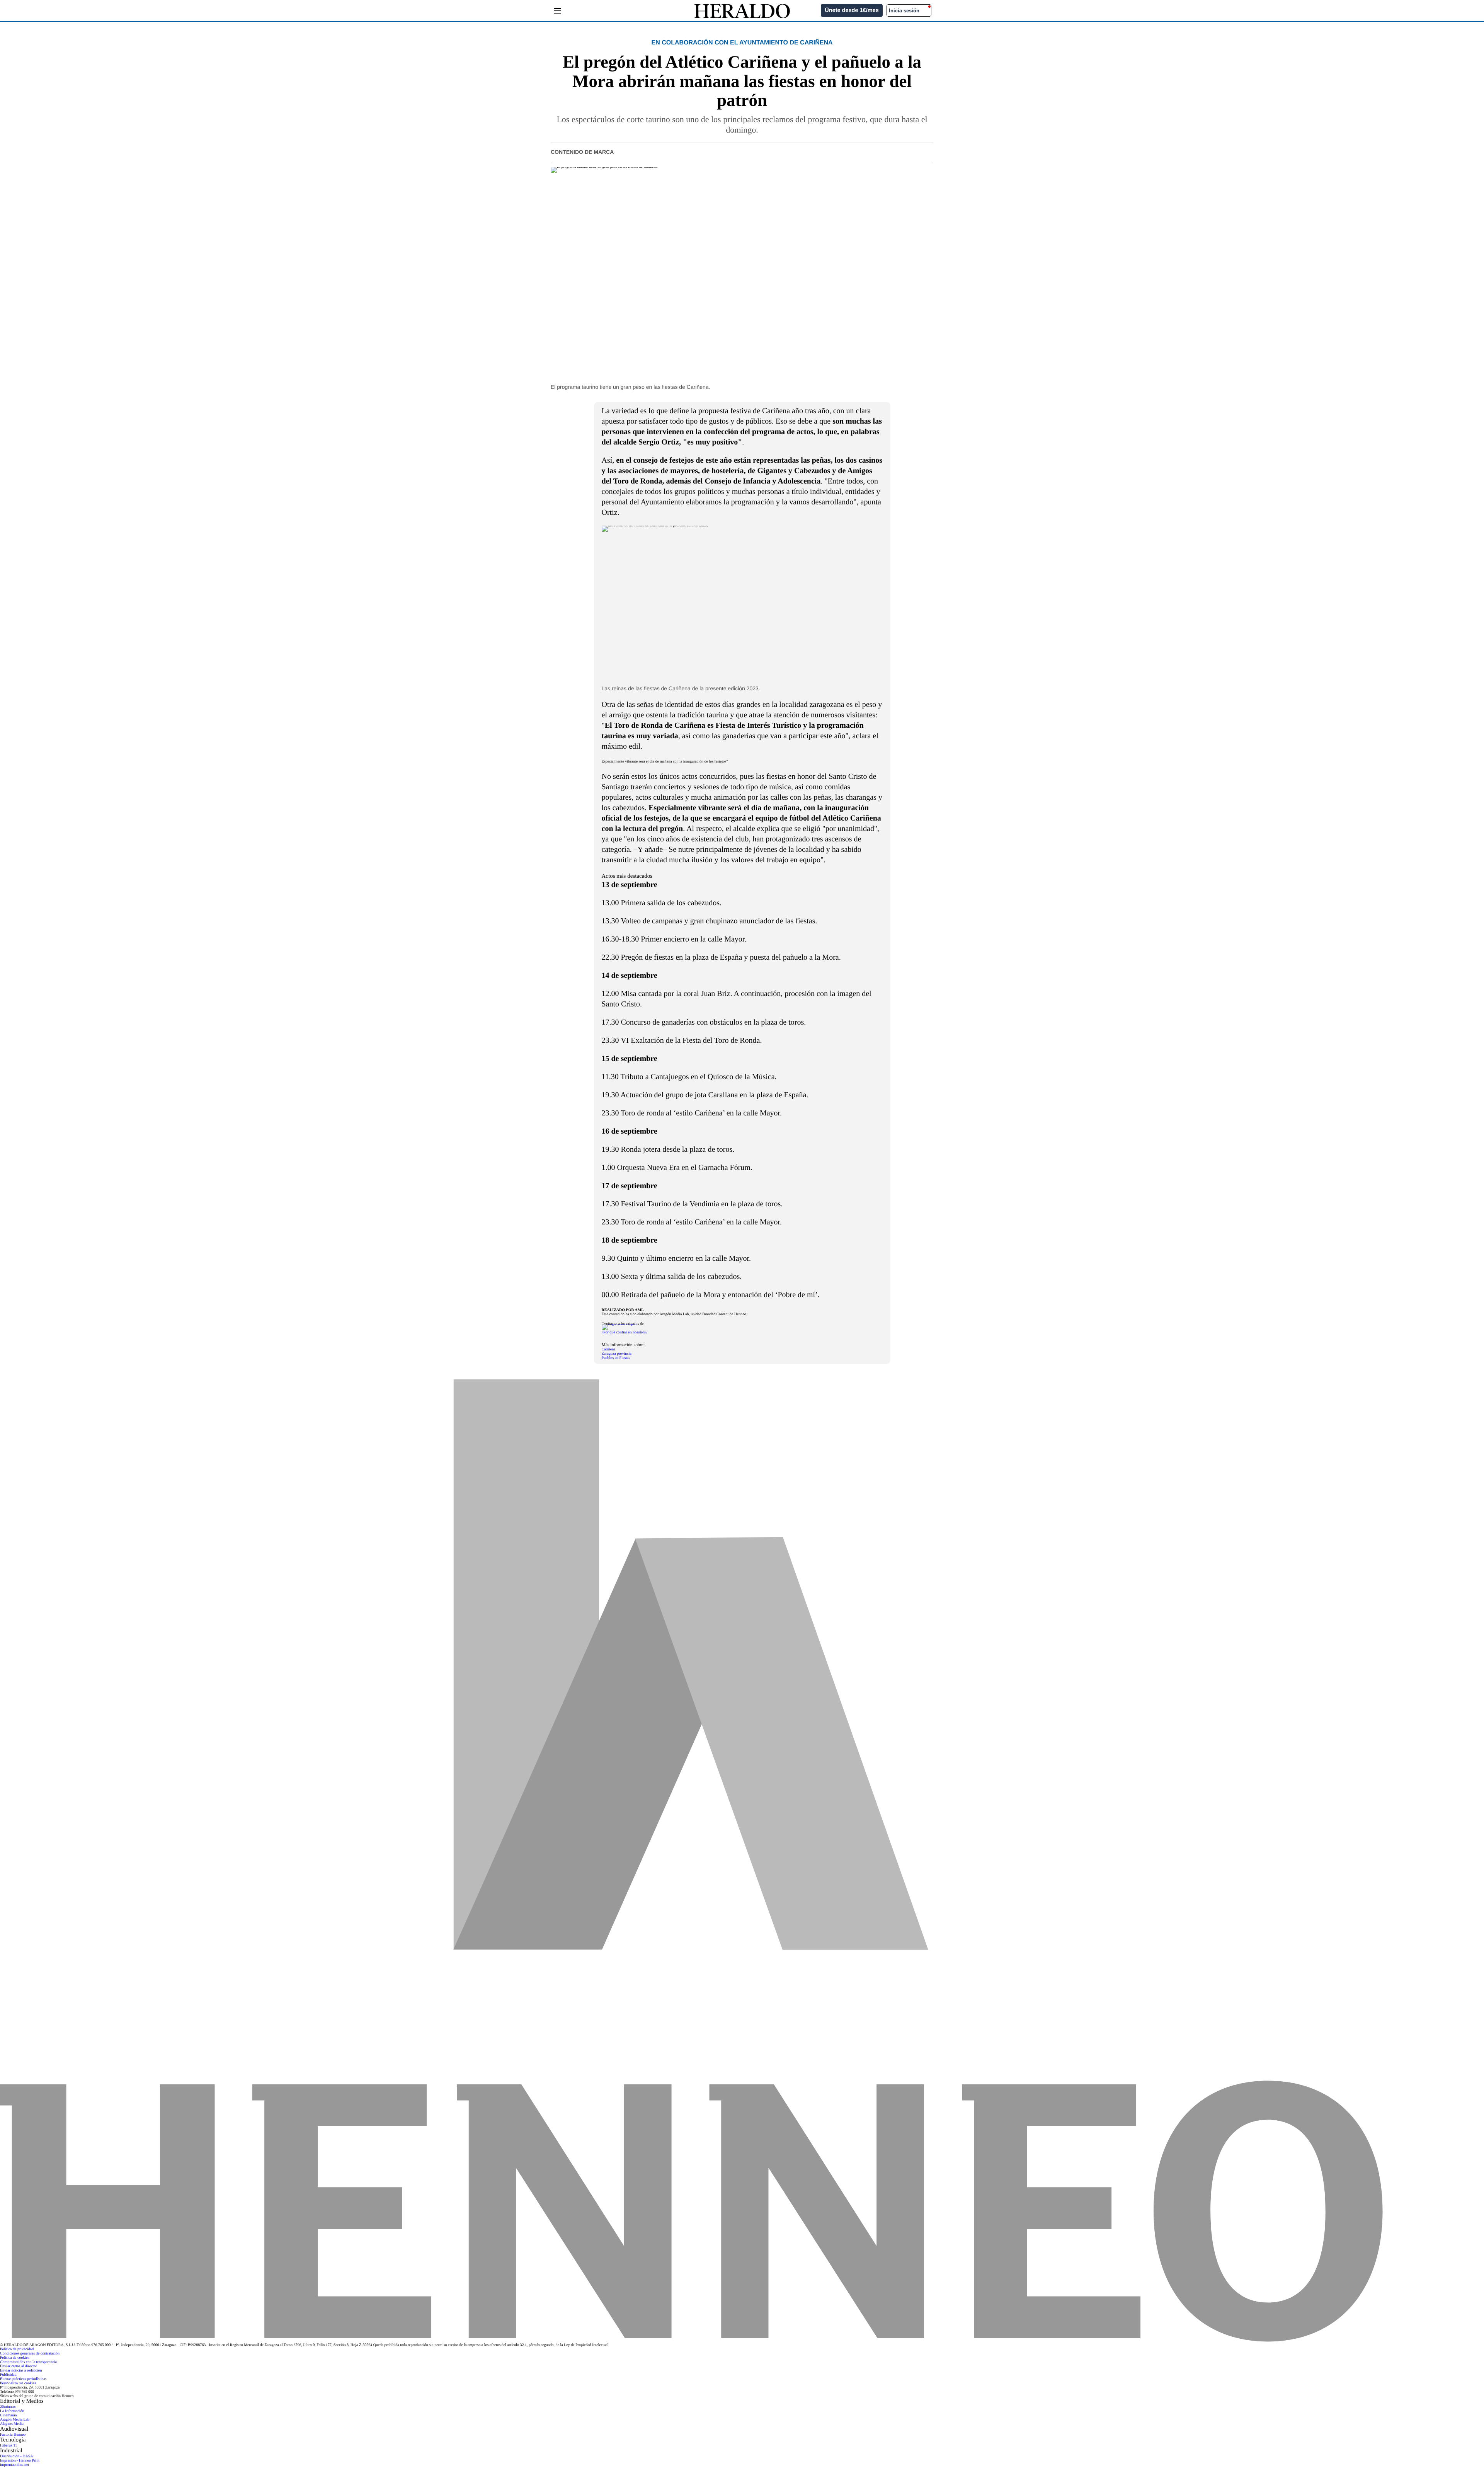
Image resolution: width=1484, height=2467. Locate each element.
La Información (12, 2411)
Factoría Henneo (13, 2435)
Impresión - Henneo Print (20, 2461)
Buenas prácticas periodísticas (23, 2379)
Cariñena (609, 1349)
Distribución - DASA (17, 2456)
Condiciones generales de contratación (30, 2354)
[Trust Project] (619, 1324)
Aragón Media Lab (15, 2420)
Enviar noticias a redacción (21, 2371)
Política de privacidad (17, 2349)
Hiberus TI (8, 2446)
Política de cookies (15, 2358)
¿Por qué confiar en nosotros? (625, 1332)
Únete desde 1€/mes (852, 10)
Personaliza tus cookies (18, 2383)
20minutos (8, 2407)
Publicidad (8, 2375)
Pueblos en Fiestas (616, 1358)
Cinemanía (8, 2415)
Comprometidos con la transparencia (28, 2362)
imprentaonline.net (14, 2465)
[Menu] (557, 11)
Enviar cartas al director (19, 2366)
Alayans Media (12, 2424)
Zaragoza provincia (617, 1354)
